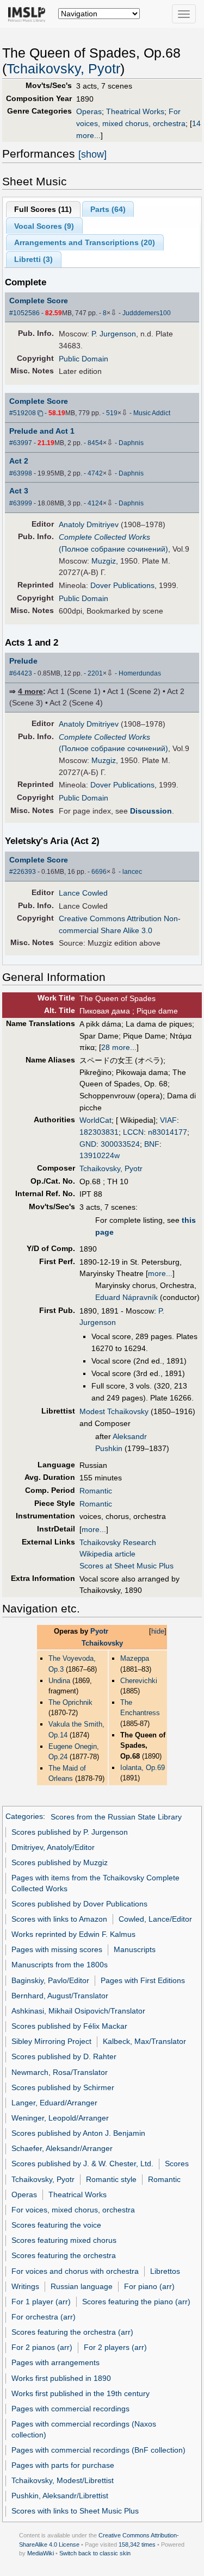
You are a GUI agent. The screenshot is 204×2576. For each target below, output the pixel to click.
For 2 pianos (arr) (42, 2347)
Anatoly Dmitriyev (89, 524)
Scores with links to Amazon (59, 1919)
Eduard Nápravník (126, 1297)
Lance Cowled (83, 893)
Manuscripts (135, 1949)
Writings (25, 2286)
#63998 (21, 473)
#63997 (21, 443)
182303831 (99, 1132)
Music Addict (152, 413)
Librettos (165, 2271)
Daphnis (131, 443)
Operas (89, 111)
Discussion (151, 811)
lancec (132, 872)
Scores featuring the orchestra (64, 2255)
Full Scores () (43, 209)
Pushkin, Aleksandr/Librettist (60, 2496)
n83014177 (168, 1132)
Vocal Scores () (44, 226)
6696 (99, 872)
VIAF (168, 1120)
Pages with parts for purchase (63, 2465)
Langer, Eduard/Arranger (54, 2103)
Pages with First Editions (143, 1980)
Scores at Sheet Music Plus (126, 1566)
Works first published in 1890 (61, 2378)
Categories (24, 1817)
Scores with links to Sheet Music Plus (75, 2511)
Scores (177, 2164)
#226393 (23, 872)
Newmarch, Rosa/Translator (60, 2072)
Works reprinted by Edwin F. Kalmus (73, 1934)
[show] (92, 154)
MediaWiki (41, 2553)
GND (88, 1144)
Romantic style (111, 2179)
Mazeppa (135, 1658)
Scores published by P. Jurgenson (70, 1832)
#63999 (21, 503)
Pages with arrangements (55, 2362)
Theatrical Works (135, 111)
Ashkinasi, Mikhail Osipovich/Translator (78, 2011)
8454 (95, 443)
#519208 (23, 413)
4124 (95, 503)
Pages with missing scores (57, 1949)
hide (158, 1631)
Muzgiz (104, 561)
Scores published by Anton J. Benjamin (78, 2133)
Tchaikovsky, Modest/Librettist (63, 2480)
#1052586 (24, 313)
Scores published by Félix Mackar (69, 2026)
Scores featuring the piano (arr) (136, 2302)
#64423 (21, 673)
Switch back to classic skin (95, 2553)
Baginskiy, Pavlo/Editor (50, 1980)
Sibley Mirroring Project (51, 2041)
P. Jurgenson (114, 334)
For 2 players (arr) (115, 2347)
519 (112, 413)
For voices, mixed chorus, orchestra (73, 2210)
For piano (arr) (149, 2286)
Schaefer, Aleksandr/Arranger (62, 2148)
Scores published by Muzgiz (60, 1862)
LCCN (133, 1132)
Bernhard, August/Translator (60, 1996)
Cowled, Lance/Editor (155, 1919)
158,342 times (137, 2544)
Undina (59, 1681)
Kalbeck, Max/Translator (144, 2041)
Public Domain (84, 359)
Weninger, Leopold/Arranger (60, 2118)
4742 (95, 473)
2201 (95, 673)
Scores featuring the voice (56, 2225)
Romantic (96, 1491)
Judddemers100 (147, 313)
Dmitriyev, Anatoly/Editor (53, 1847)
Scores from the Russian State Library (116, 1817)
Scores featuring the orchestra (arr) (72, 2332)
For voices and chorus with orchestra (75, 2271)
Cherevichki (139, 1681)
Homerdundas (140, 673)
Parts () (108, 209)
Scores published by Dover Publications (79, 1904)
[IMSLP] (29, 14)
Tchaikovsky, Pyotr (63, 69)
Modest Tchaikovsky (114, 1411)
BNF (152, 1144)
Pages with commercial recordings (70, 2409)
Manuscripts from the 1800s (60, 1965)
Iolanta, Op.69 (143, 1768)
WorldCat (95, 1120)
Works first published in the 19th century (81, 2393)
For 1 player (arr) (41, 2302)
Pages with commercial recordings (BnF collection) (98, 2450)
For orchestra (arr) (44, 2317)
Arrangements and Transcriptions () (85, 242)
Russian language (82, 2286)
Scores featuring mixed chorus (64, 2240)
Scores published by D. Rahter (64, 2056)
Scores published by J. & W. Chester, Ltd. (82, 2164)
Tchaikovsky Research (118, 1542)
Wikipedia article (107, 1554)
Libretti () (33, 259)
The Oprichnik (70, 1702)
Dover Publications (122, 585)
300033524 (120, 1144)
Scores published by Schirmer (63, 2087)
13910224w (100, 1155)
